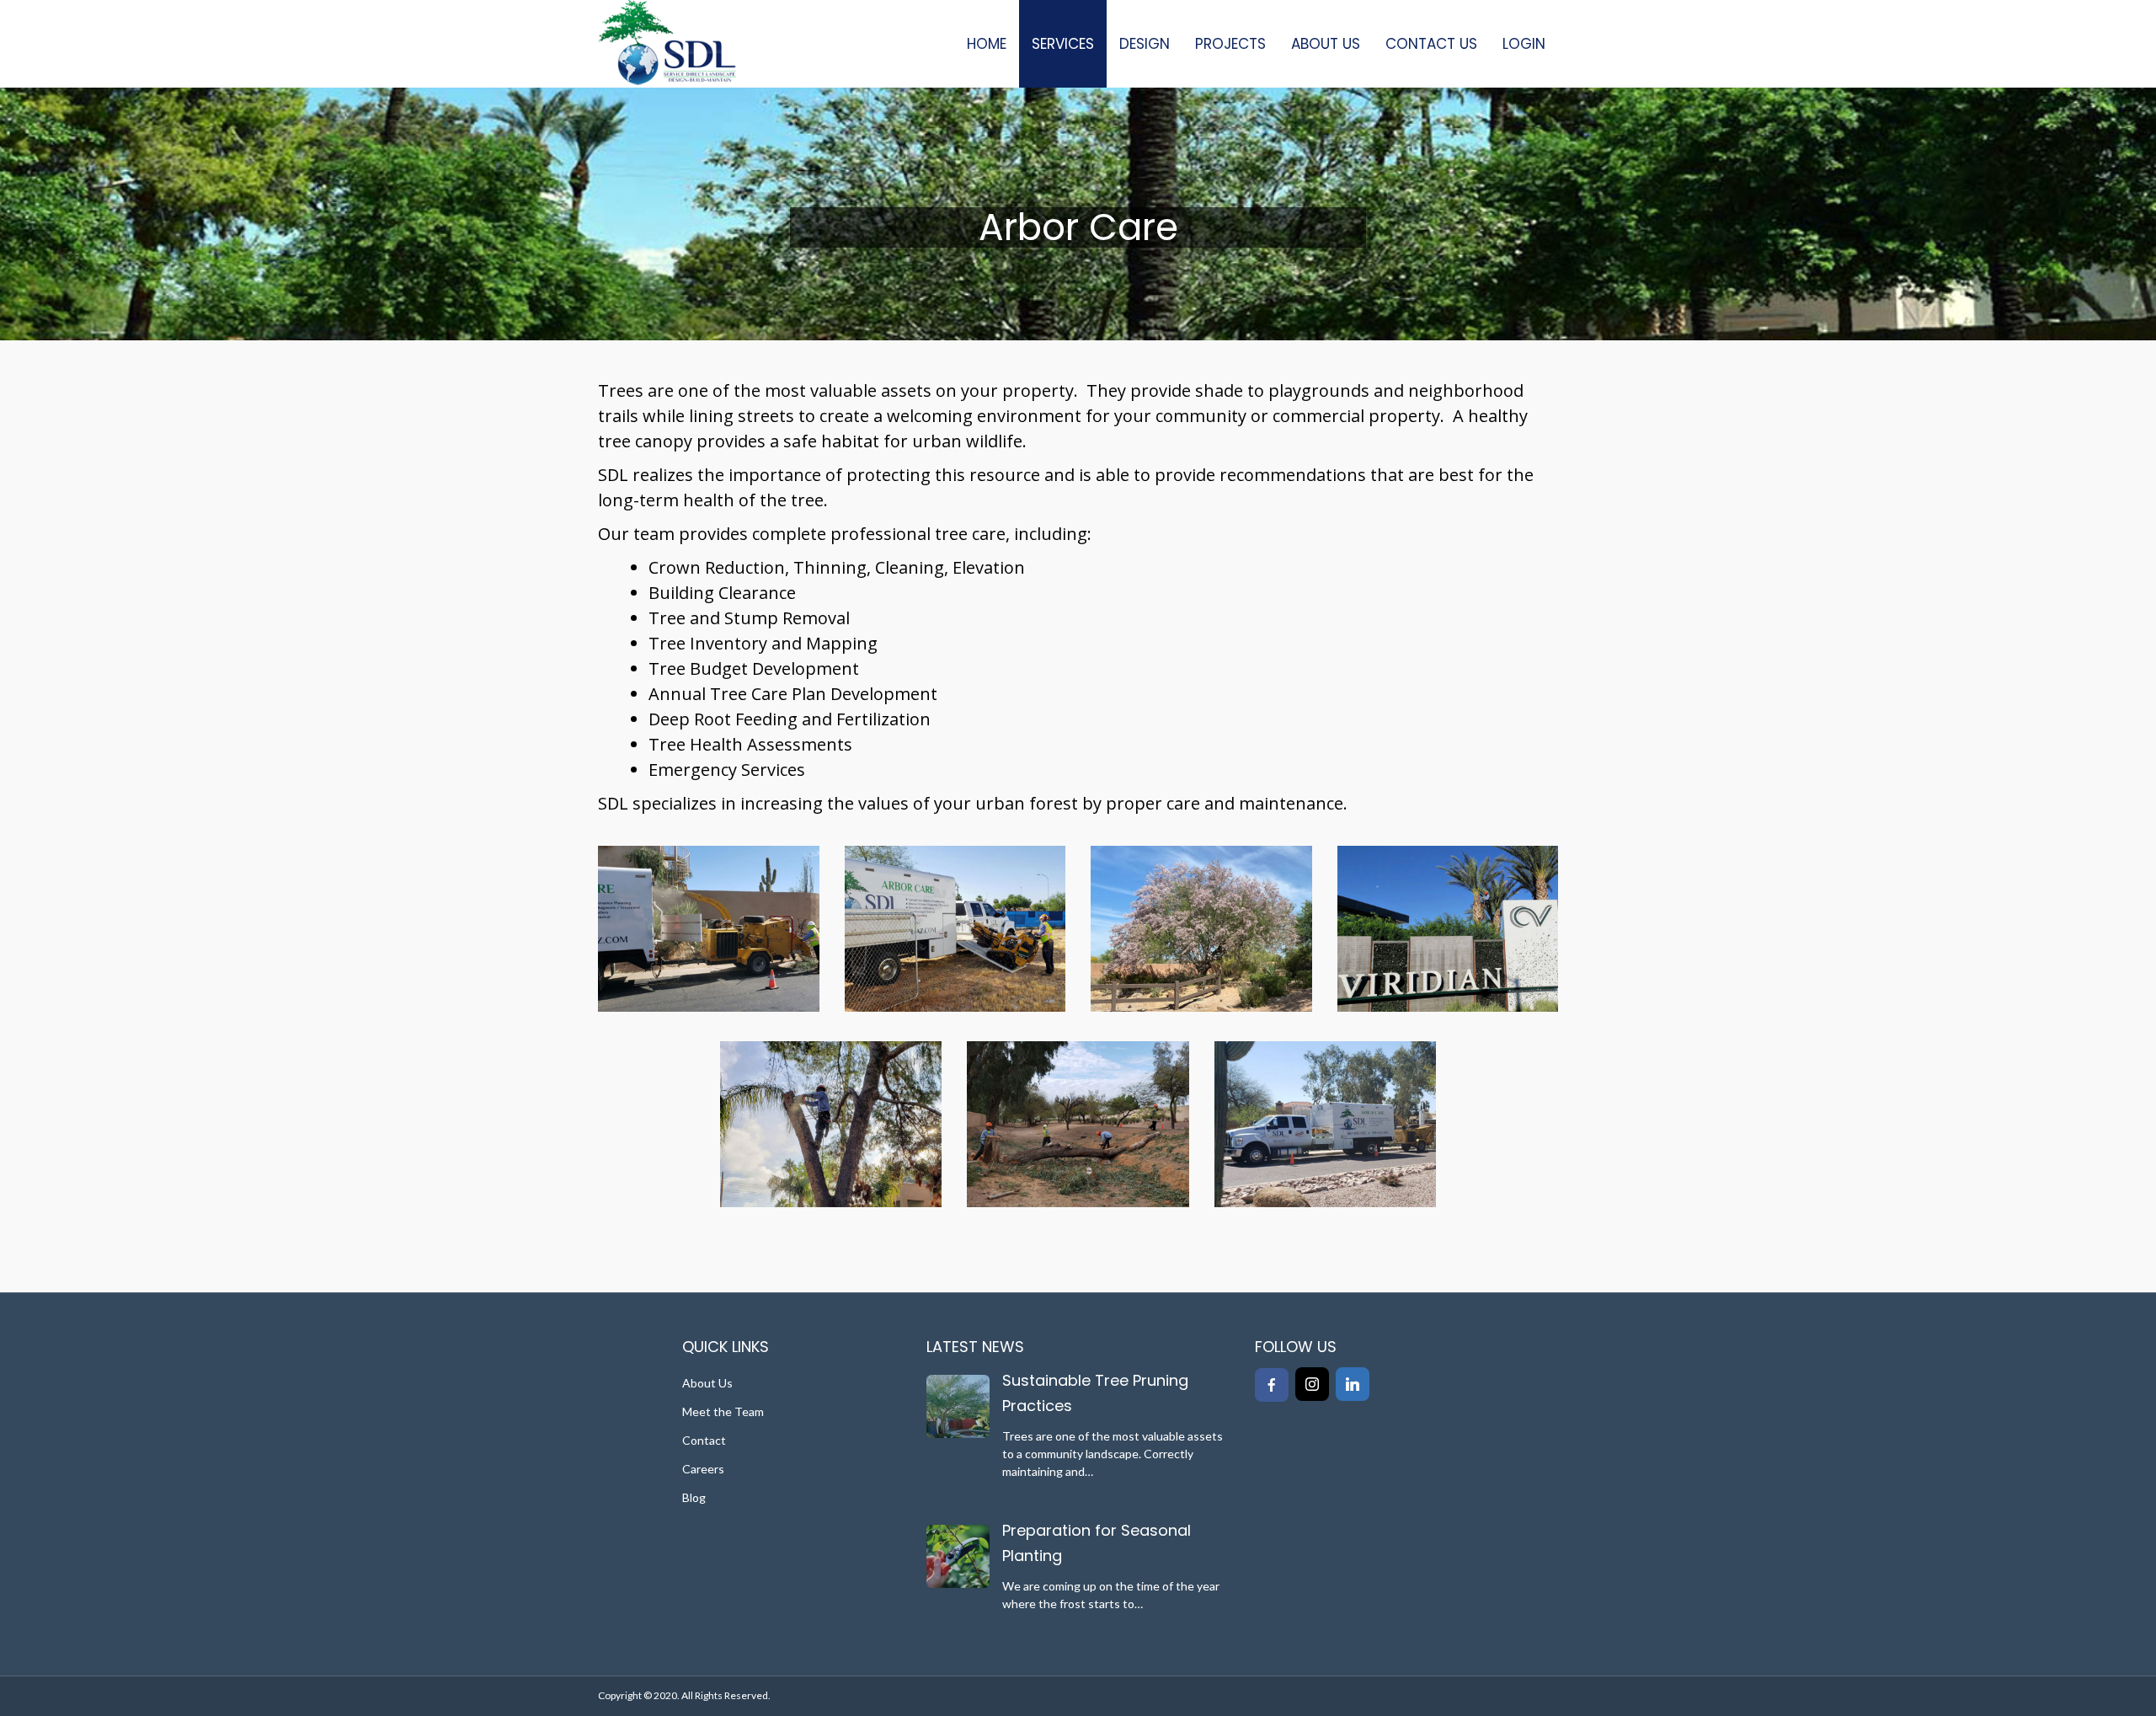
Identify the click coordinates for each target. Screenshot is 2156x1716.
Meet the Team (723, 1411)
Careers (703, 1469)
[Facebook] (1272, 1385)
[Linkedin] (1353, 1384)
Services (1063, 44)
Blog (694, 1497)
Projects (1230, 44)
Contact (704, 1440)
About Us (1326, 44)
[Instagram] (1312, 1384)
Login (1524, 44)
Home (987, 44)
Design (1145, 44)
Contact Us (1431, 44)
